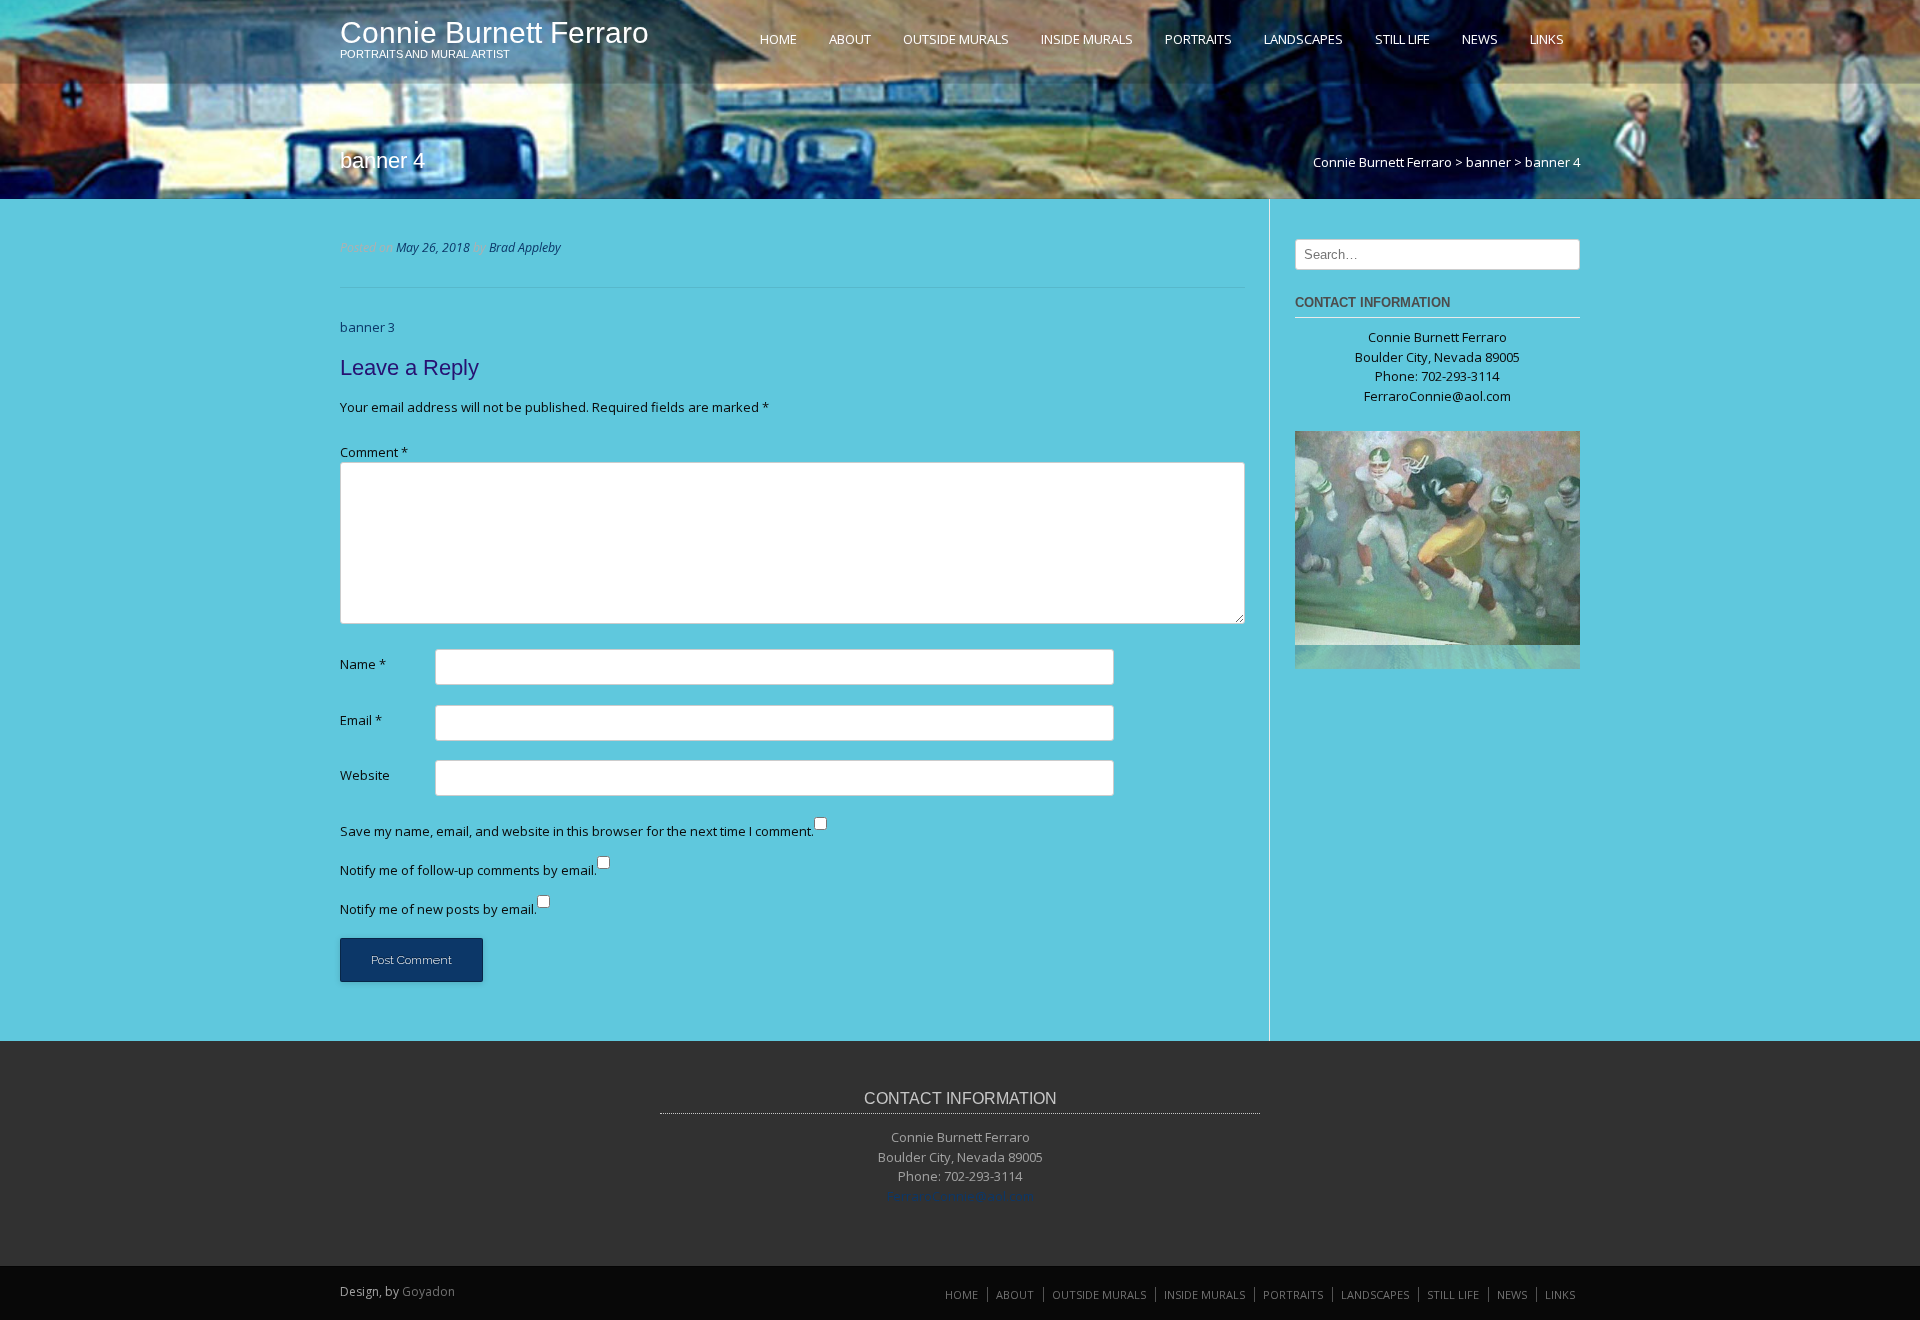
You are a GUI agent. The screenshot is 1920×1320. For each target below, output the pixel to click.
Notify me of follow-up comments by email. (468, 870)
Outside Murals (956, 39)
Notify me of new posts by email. (438, 909)
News (1480, 39)
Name (363, 664)
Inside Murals (1087, 39)
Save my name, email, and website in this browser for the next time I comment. (577, 831)
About (850, 39)
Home (778, 39)
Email (361, 720)
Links (1547, 39)
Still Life (1402, 39)
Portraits (1198, 39)
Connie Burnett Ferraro (494, 32)
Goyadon (428, 1291)
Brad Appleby (525, 247)
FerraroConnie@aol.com (1437, 396)
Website (365, 775)
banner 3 (367, 327)
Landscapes (1303, 39)
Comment (374, 452)
